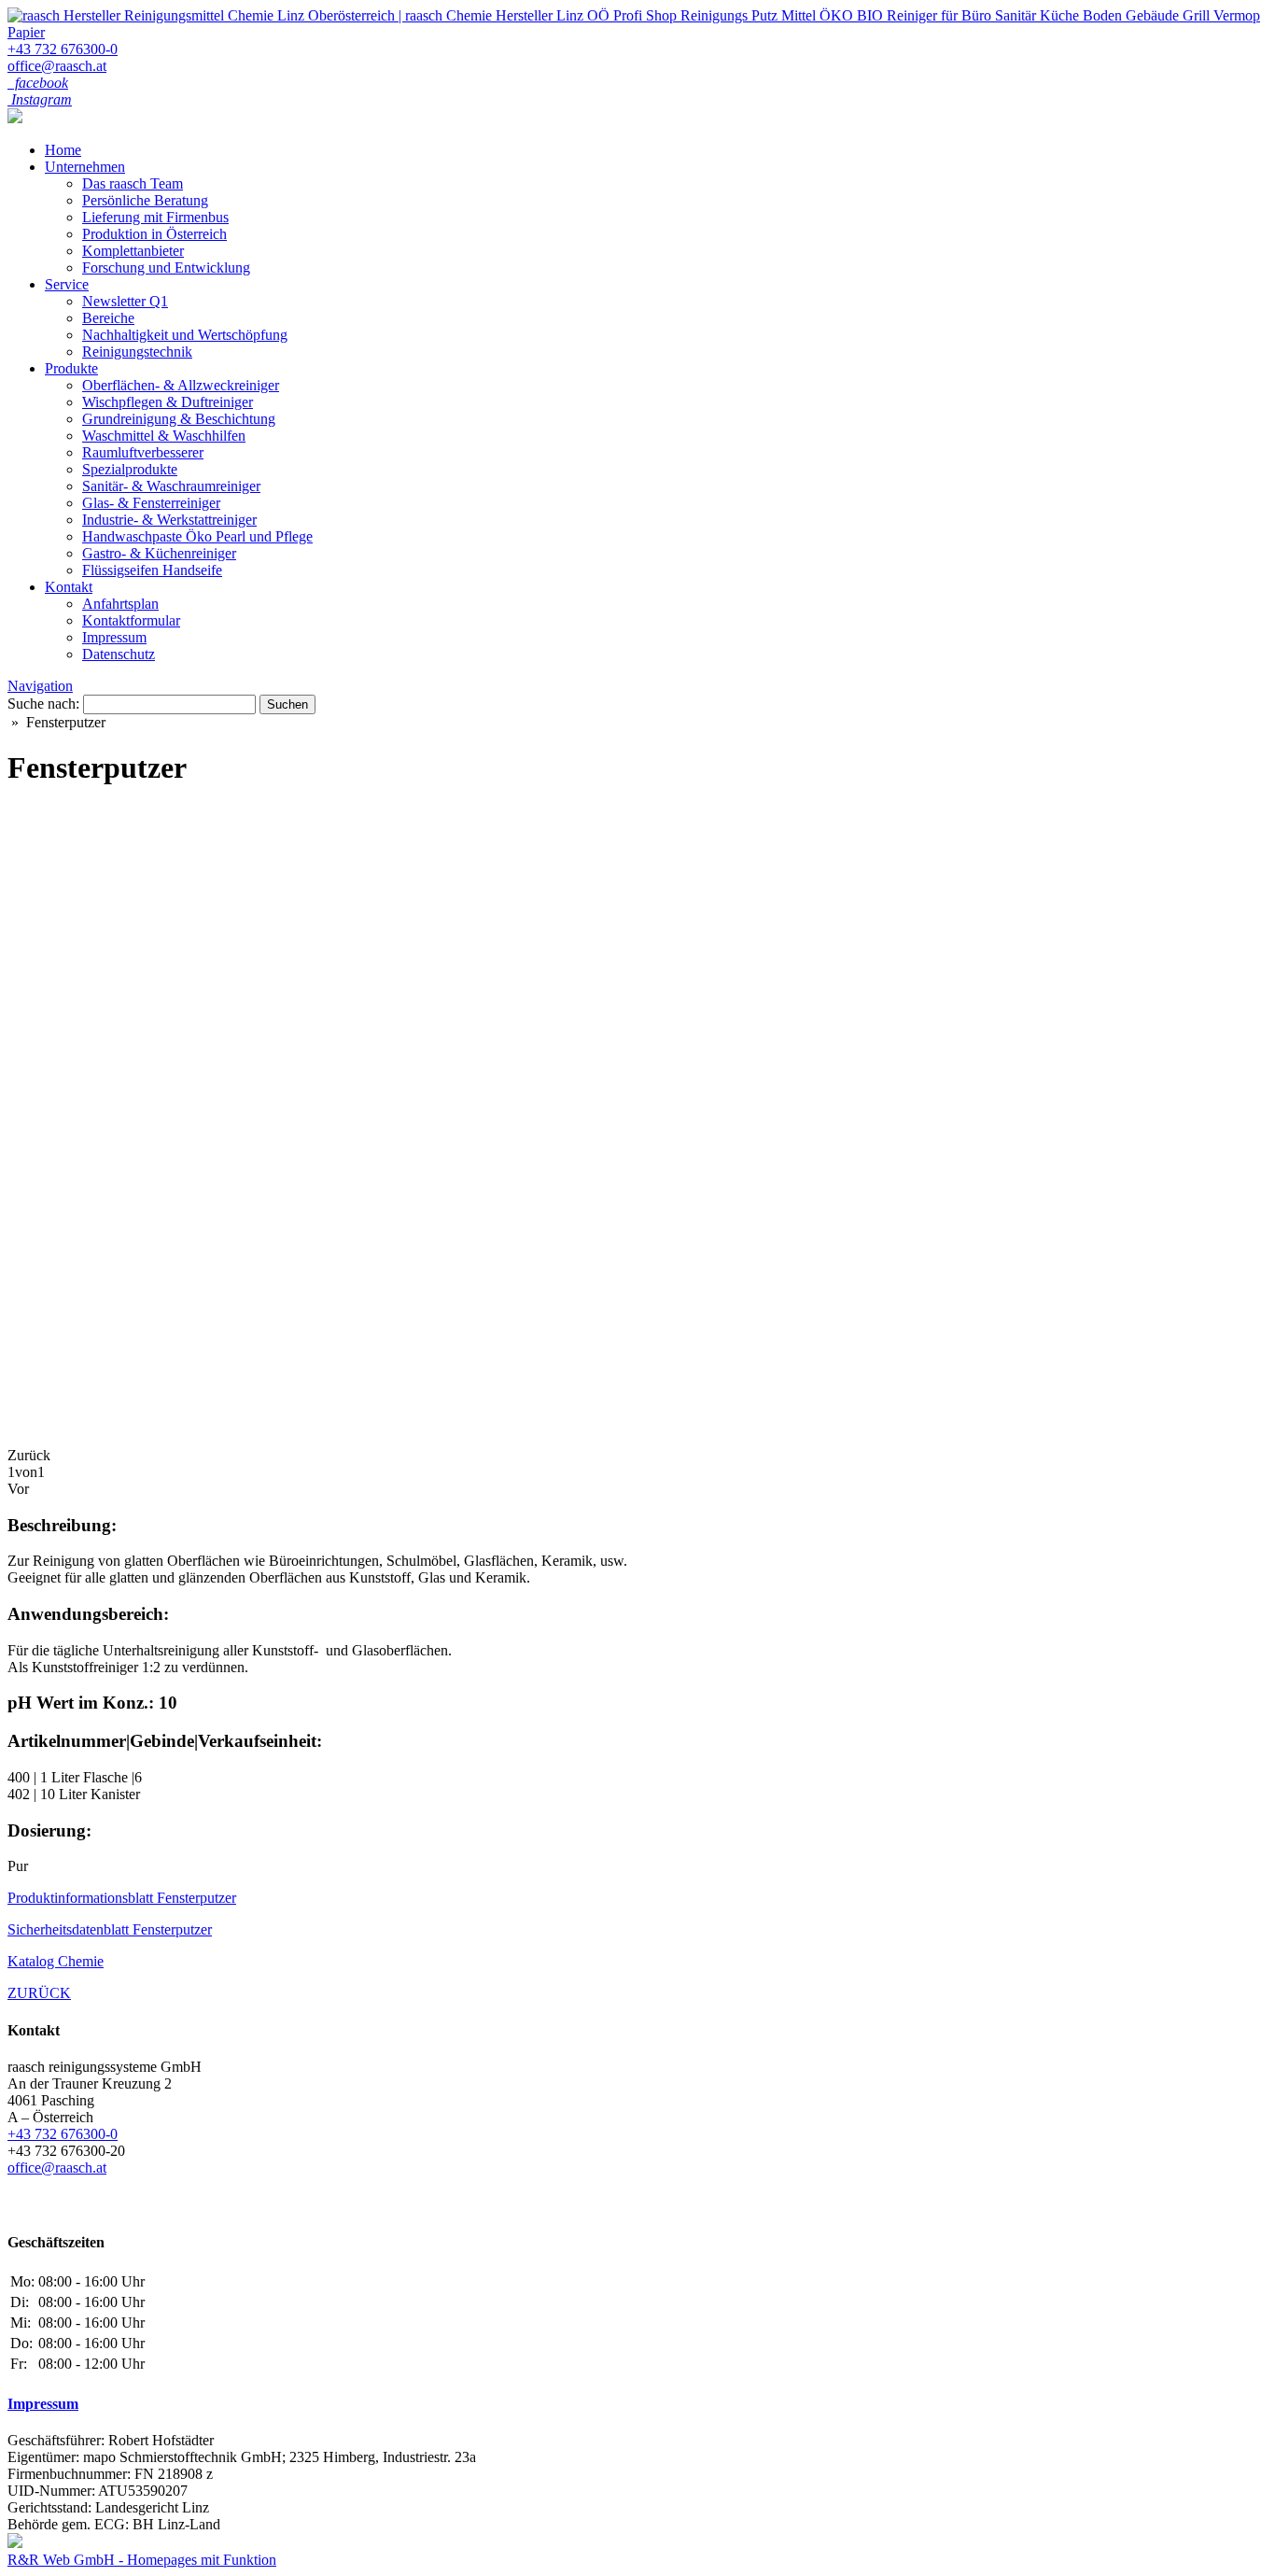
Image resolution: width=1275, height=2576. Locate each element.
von (26, 1472)
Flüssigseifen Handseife (152, 570)
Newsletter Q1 (125, 301)
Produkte (71, 368)
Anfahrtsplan (120, 604)
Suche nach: (43, 704)
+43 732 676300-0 (63, 49)
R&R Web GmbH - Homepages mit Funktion (142, 2560)
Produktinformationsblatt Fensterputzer (122, 1898)
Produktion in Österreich (154, 234)
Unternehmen (85, 167)
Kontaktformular (131, 620)
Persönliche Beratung (145, 200)
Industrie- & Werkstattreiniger (169, 520)
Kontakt (69, 587)
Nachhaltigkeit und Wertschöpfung (185, 335)
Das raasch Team (133, 183)
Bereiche (108, 318)
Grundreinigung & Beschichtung (179, 419)
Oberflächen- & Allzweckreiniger (181, 385)
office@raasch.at (57, 66)
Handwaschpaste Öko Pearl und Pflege (197, 536)
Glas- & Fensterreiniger (151, 503)
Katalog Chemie (56, 1961)
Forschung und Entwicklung (166, 267)
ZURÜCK (39, 1993)
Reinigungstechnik (137, 352)
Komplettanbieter (133, 251)
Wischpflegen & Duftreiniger (168, 402)
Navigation (40, 686)
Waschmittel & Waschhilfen (164, 436)
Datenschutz (119, 654)
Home (63, 150)
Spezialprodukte (130, 469)
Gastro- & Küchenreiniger (159, 553)
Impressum (114, 637)
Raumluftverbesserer (143, 452)
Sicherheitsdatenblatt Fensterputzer (110, 1929)
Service (67, 284)
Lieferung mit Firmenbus (155, 217)
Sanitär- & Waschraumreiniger (171, 486)
